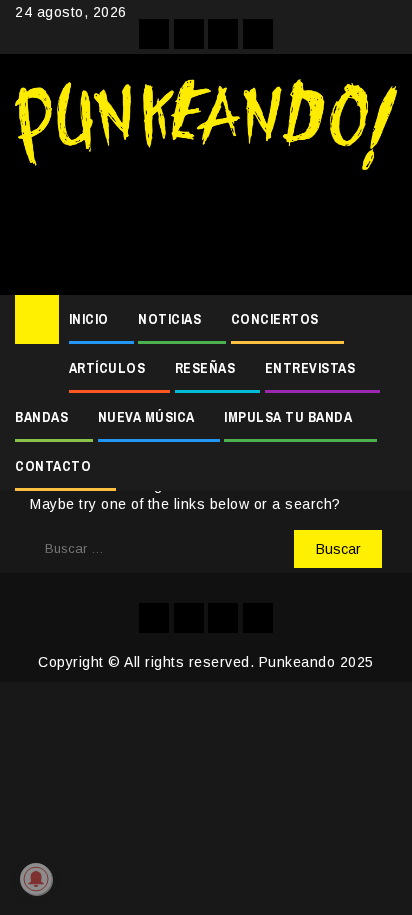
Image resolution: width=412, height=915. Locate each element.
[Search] (382, 320)
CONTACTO (53, 466)
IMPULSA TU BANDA (288, 417)
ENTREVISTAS (310, 368)
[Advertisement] (206, 225)
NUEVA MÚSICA (146, 417)
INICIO (89, 319)
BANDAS (41, 417)
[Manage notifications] (36, 879)
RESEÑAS (205, 368)
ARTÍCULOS (107, 368)
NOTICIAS (169, 319)
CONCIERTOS (275, 319)
